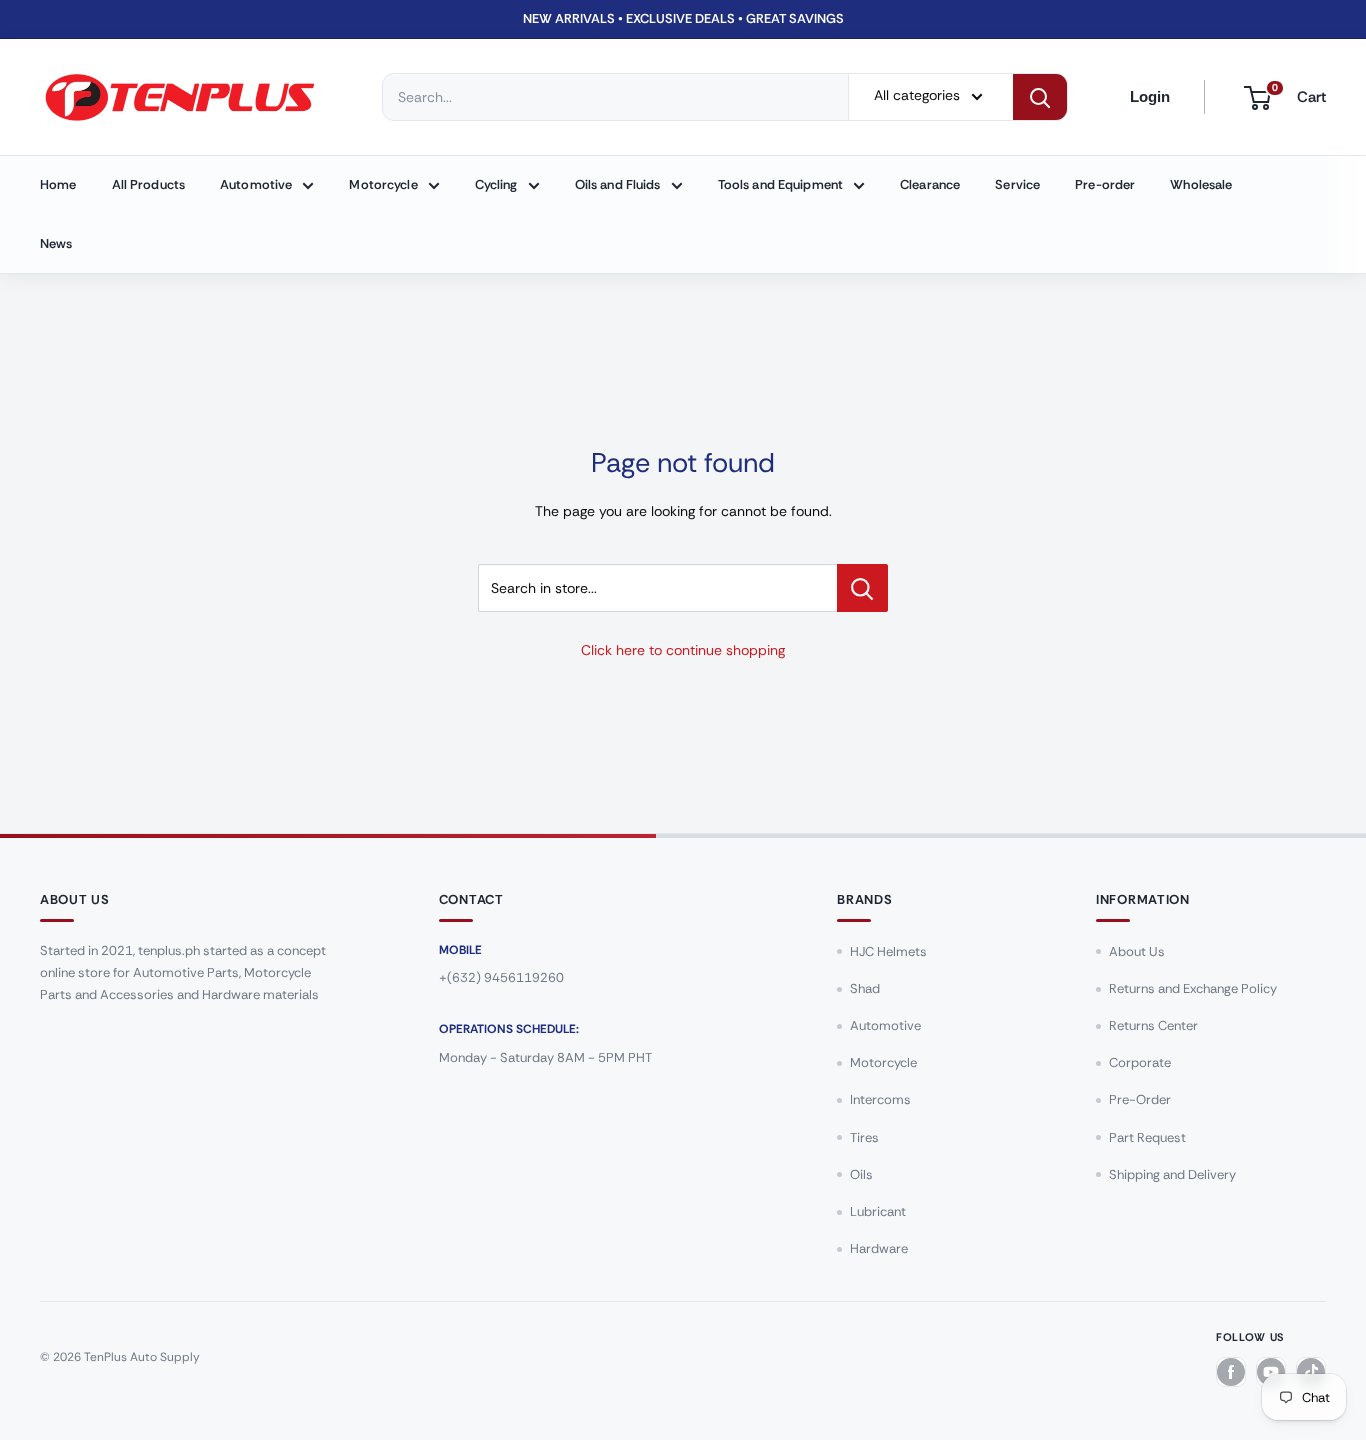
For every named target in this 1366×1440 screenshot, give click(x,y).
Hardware (879, 1248)
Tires (864, 1137)
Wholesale (1201, 184)
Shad (865, 988)
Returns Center (1153, 1025)
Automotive (256, 184)
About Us (1137, 951)
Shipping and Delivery (1172, 1174)
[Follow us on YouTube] (1271, 1372)
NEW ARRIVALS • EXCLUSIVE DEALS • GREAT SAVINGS (683, 18)
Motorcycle (383, 184)
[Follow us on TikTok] (1311, 1372)
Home (58, 184)
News (56, 243)
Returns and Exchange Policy (1193, 988)
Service (1017, 184)
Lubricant (878, 1211)
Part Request (1147, 1137)
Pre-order (1105, 184)
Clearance (930, 184)
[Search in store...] (862, 588)
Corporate (1140, 1062)
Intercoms (880, 1099)
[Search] (1040, 97)
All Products (149, 184)
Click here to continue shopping (683, 650)
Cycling (496, 184)
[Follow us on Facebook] (1231, 1372)
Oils (861, 1174)
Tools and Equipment (780, 184)
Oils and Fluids (618, 184)
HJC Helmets (888, 951)
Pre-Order (1140, 1099)
